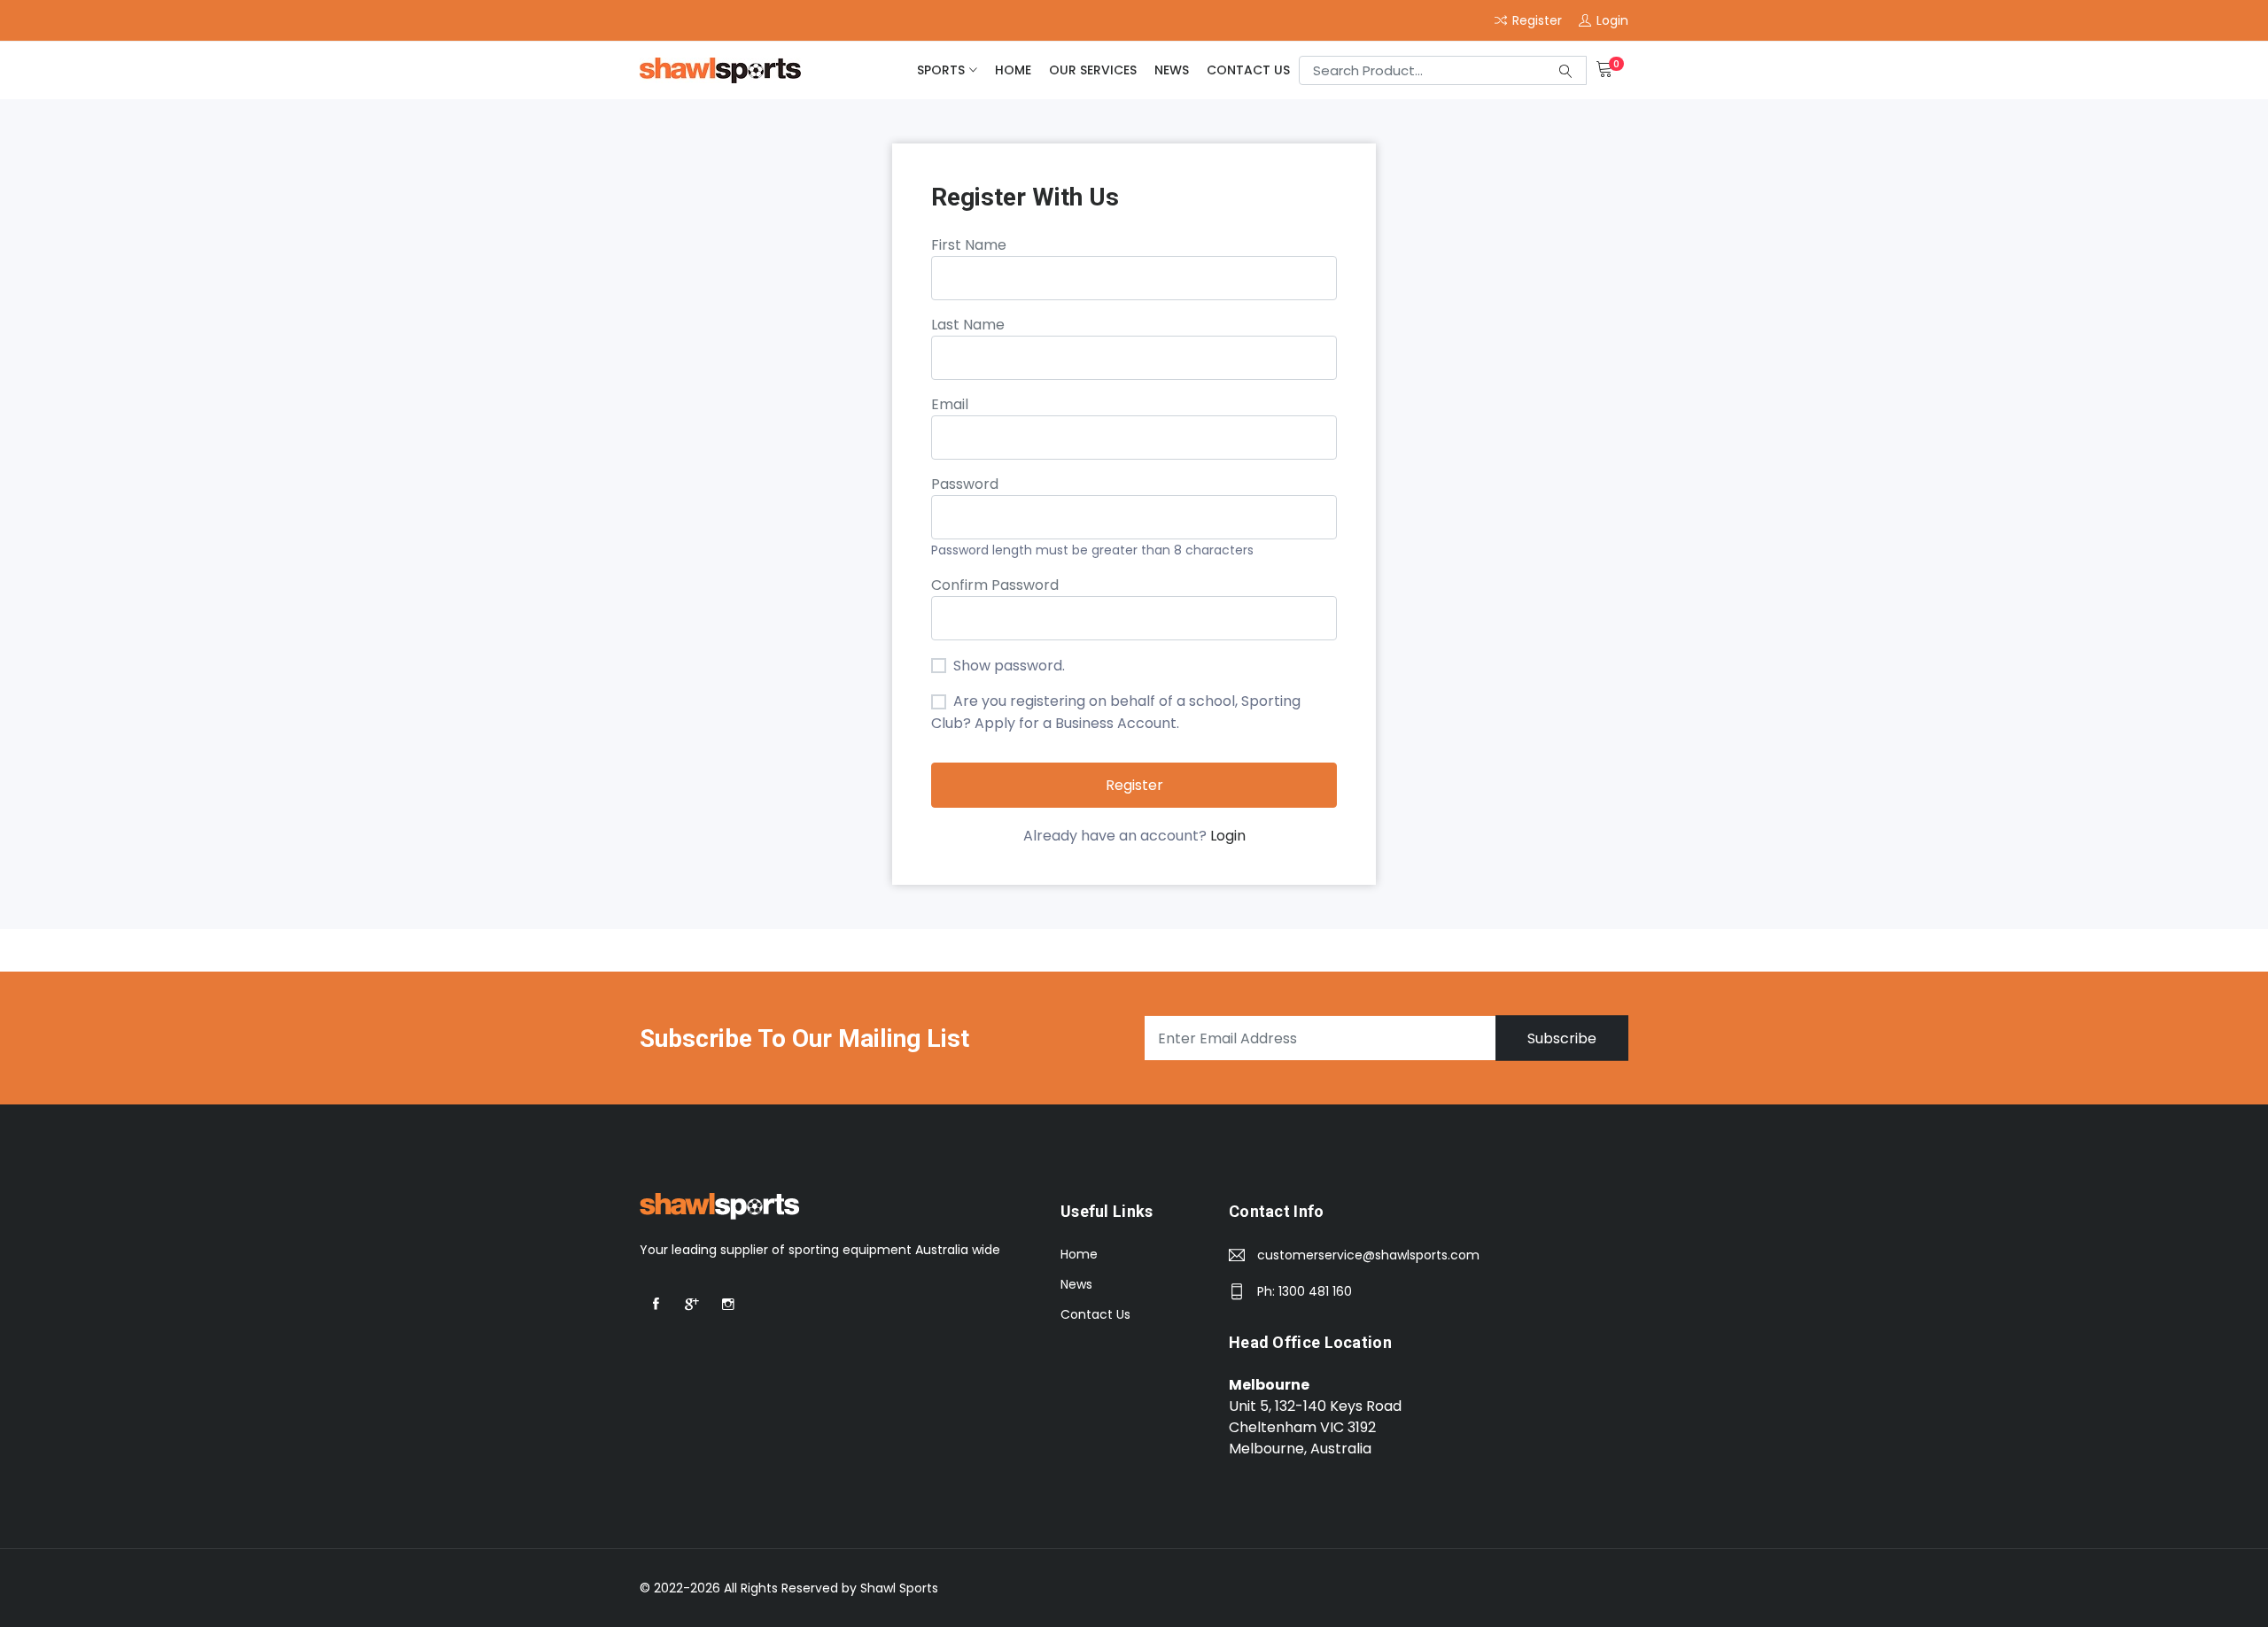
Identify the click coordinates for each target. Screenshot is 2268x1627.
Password (965, 484)
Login (1228, 836)
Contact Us (1248, 70)
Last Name (968, 325)
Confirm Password (995, 585)
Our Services (1093, 70)
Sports (941, 70)
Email (950, 404)
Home (1013, 70)
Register (1134, 785)
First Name (969, 245)
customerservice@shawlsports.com (1368, 1255)
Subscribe (1562, 1038)
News (1172, 70)
